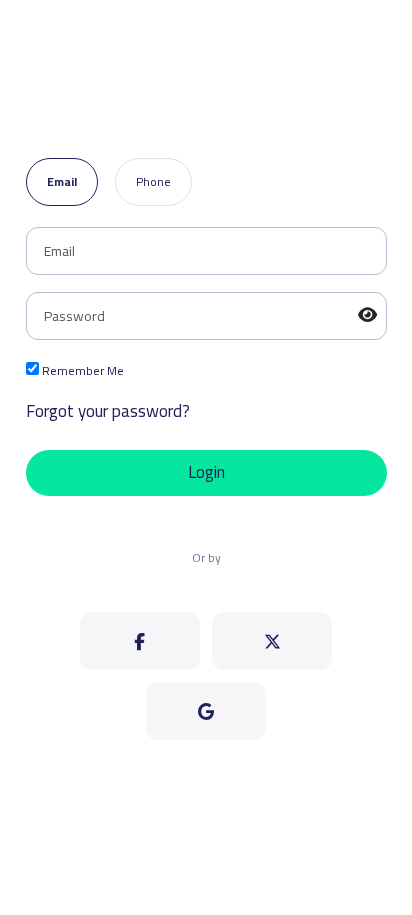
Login (206, 472)
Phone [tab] (153, 181)
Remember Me (81, 371)
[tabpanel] (206, 361)
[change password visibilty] (367, 316)
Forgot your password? (108, 412)
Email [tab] (62, 181)
